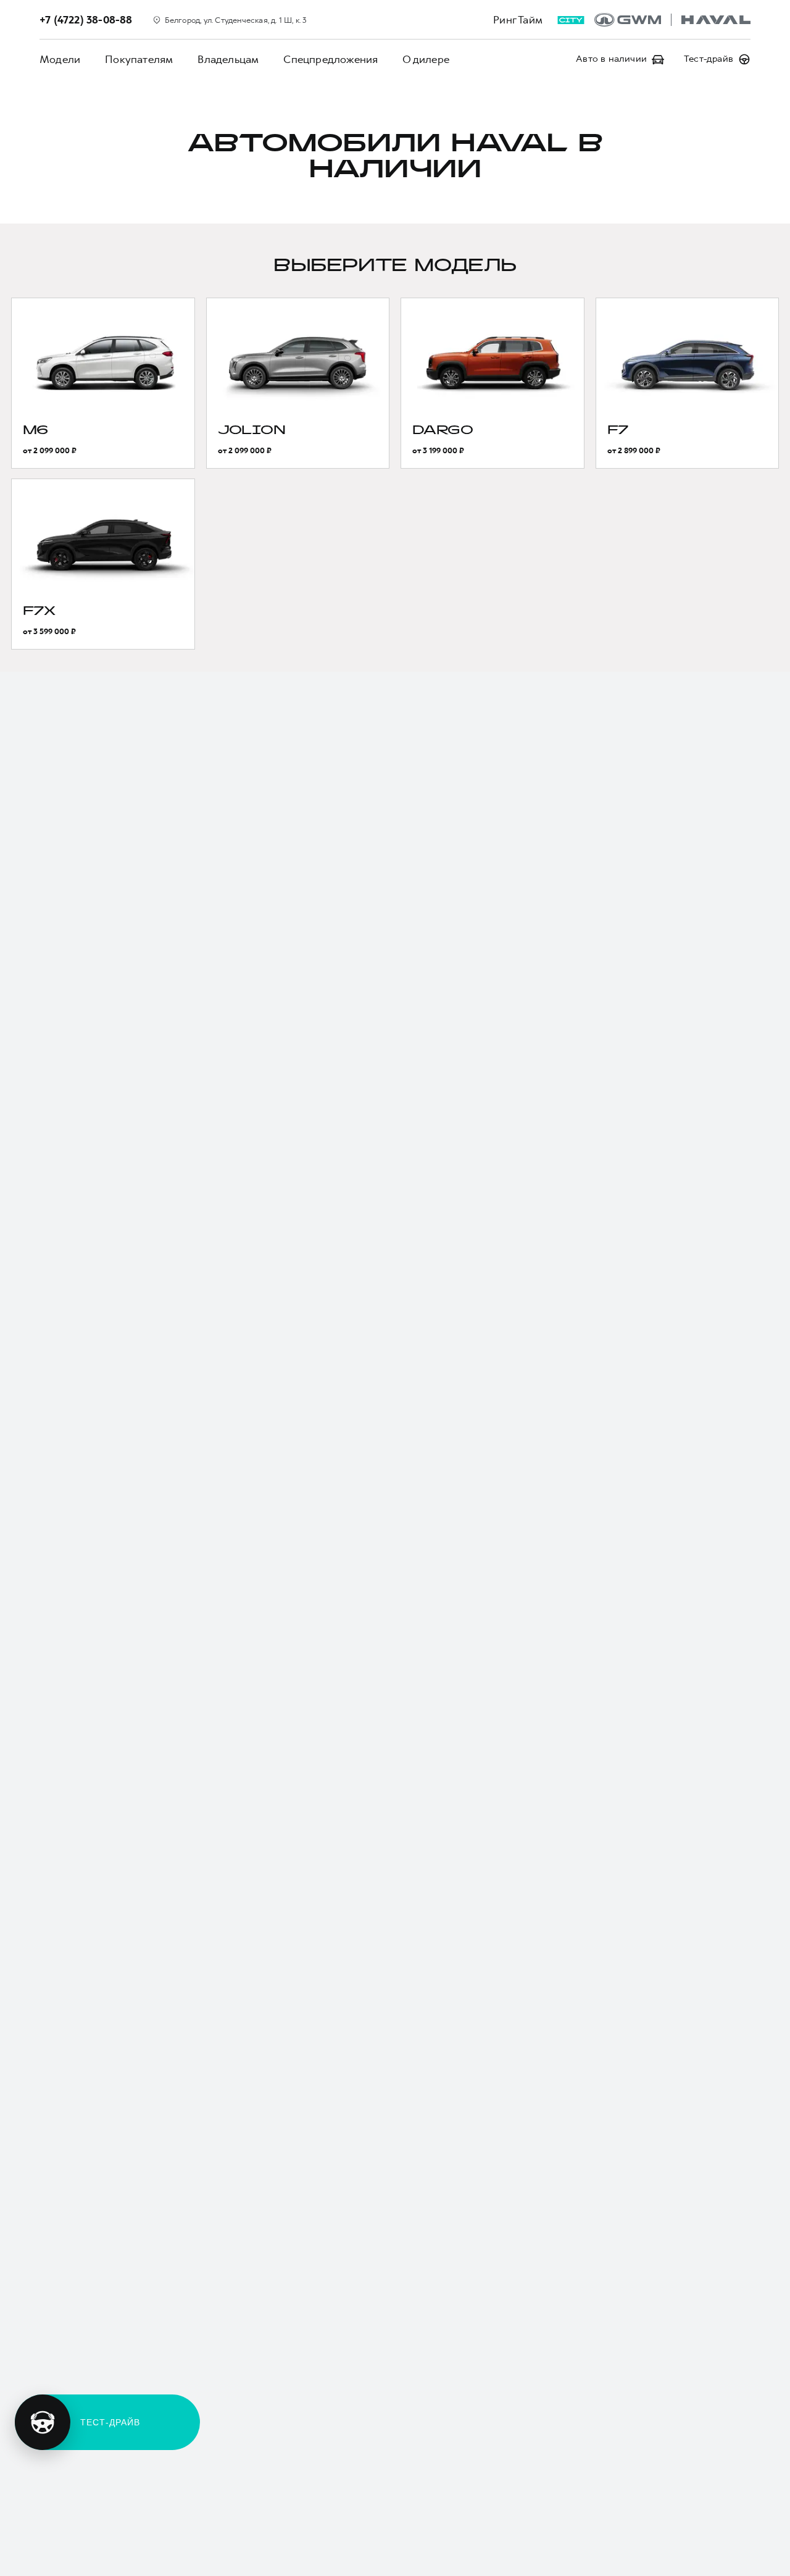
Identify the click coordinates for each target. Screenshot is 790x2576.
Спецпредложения (331, 59)
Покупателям (139, 59)
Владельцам (228, 59)
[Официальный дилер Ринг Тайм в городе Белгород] (672, 20)
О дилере (426, 59)
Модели (60, 59)
